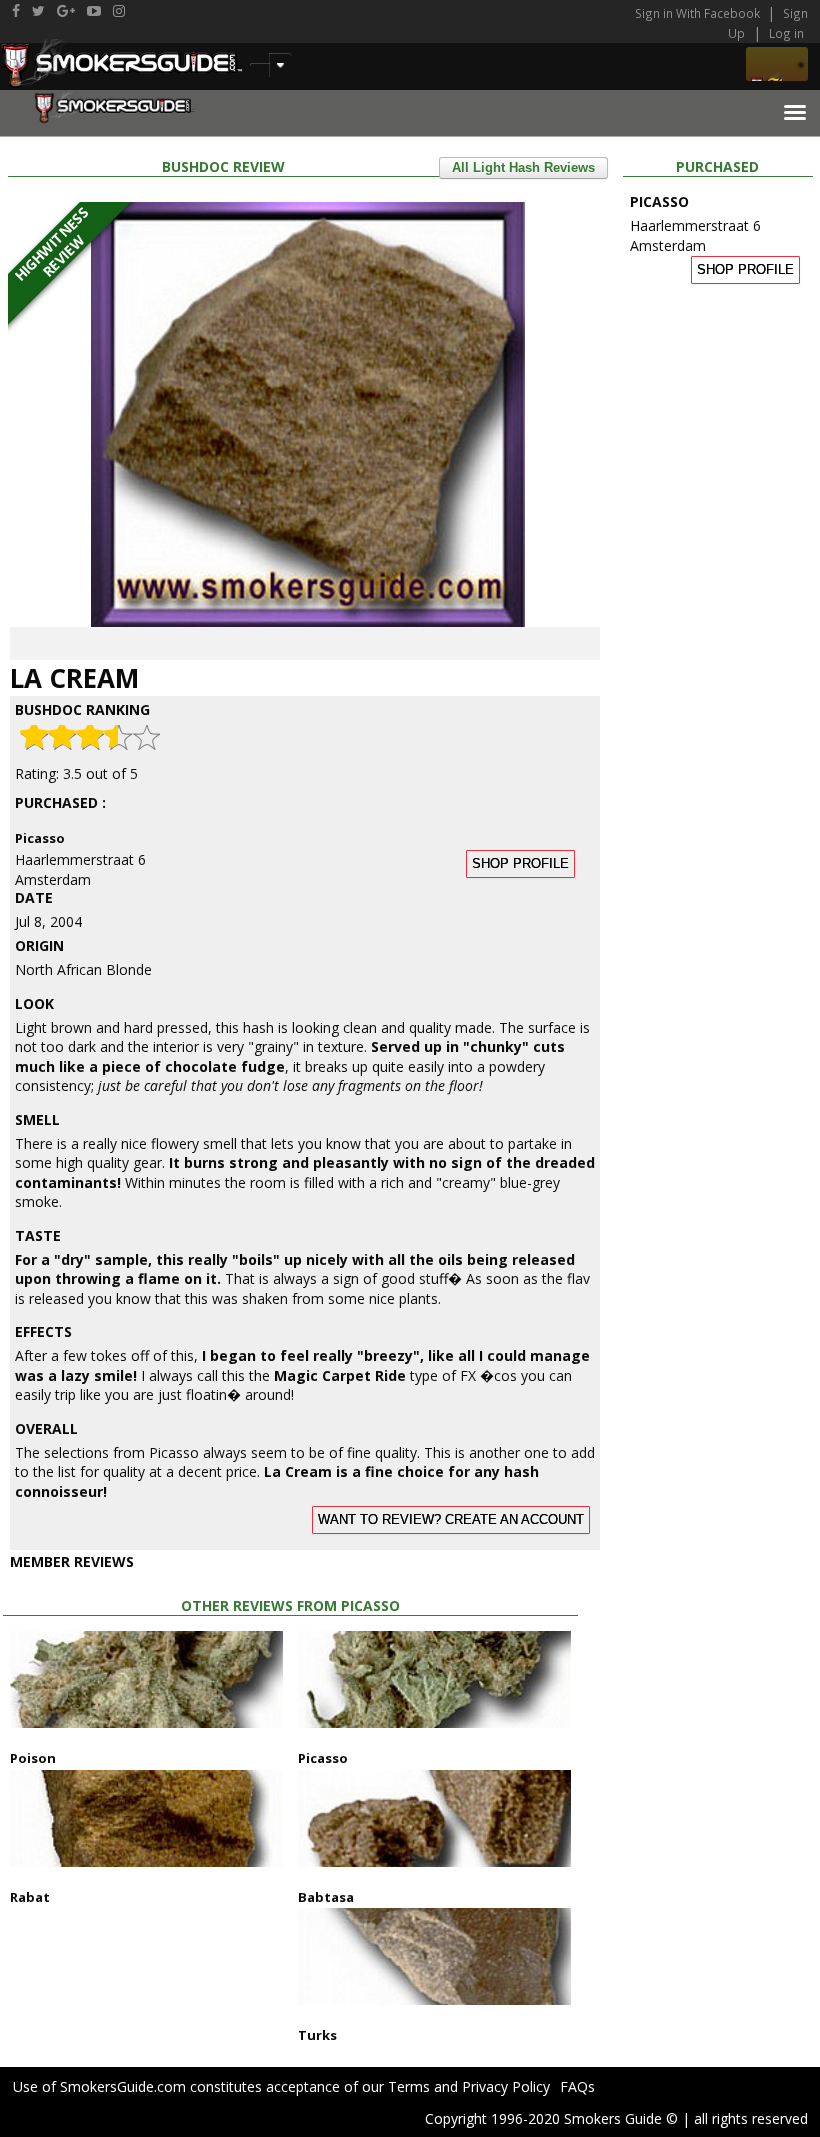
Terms (409, 2086)
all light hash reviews (523, 168)
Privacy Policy (506, 2086)
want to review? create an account (451, 1520)
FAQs (577, 2086)
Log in (786, 33)
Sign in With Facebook (699, 13)
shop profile (520, 864)
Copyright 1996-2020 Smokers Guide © (551, 2118)
